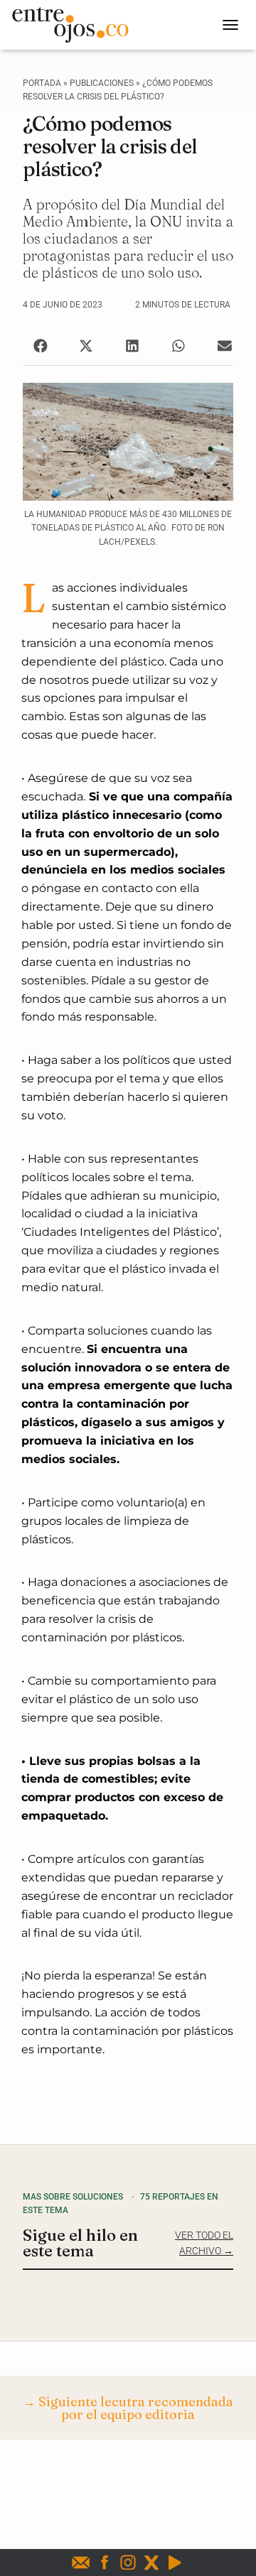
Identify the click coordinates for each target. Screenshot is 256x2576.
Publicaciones (102, 83)
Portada (42, 83)
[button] (40, 346)
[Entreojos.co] (75, 25)
